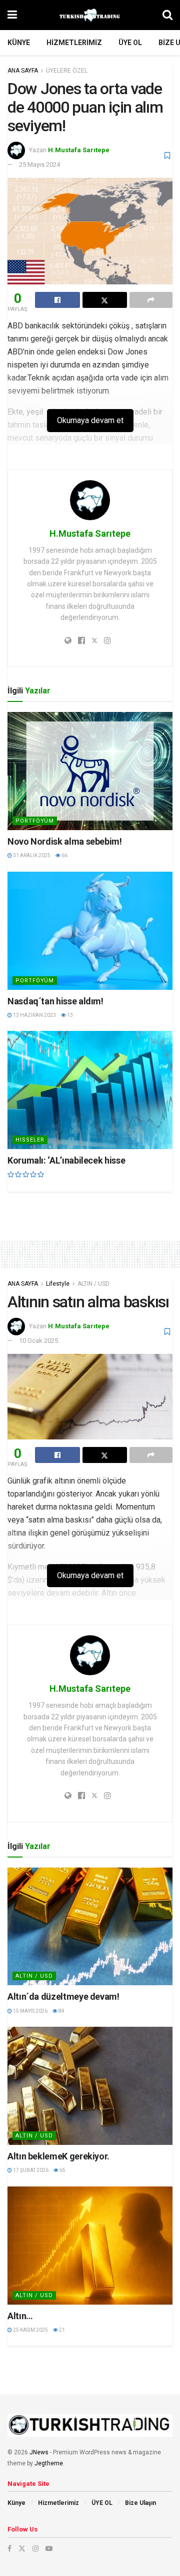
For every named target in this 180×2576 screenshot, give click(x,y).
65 (62, 2170)
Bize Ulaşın (140, 2503)
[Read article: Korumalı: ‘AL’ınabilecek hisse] (90, 1090)
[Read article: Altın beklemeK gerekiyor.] (90, 2086)
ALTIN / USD (93, 1284)
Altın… (20, 2316)
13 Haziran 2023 (34, 1015)
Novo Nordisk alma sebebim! (65, 841)
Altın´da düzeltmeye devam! (63, 1996)
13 (69, 1015)
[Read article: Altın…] (90, 2246)
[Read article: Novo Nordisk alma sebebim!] (90, 771)
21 (61, 2330)
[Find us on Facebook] (9, 2548)
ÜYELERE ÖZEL (67, 71)
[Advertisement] (90, 1209)
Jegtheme (49, 2463)
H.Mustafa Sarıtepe (79, 150)
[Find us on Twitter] (22, 2548)
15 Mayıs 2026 (30, 2011)
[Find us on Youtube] (49, 2548)
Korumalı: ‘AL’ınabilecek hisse (66, 1160)
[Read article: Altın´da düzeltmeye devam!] (90, 1927)
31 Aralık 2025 (31, 855)
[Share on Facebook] (57, 300)
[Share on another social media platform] (151, 300)
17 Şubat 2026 (30, 2170)
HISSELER (30, 1140)
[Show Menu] (12, 15)
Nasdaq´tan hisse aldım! (55, 1001)
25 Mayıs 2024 (39, 164)
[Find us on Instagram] (35, 2548)
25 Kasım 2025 (30, 2330)
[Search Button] (167, 15)
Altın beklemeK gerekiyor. (58, 2156)
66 (64, 855)
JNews (39, 2452)
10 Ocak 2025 (38, 1341)
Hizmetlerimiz (74, 43)
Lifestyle (58, 1284)
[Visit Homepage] (90, 15)
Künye (19, 43)
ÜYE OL (130, 43)
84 (61, 2011)
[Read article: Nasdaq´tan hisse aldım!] (90, 931)
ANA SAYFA (23, 71)
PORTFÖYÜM (35, 821)
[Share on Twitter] (105, 300)
